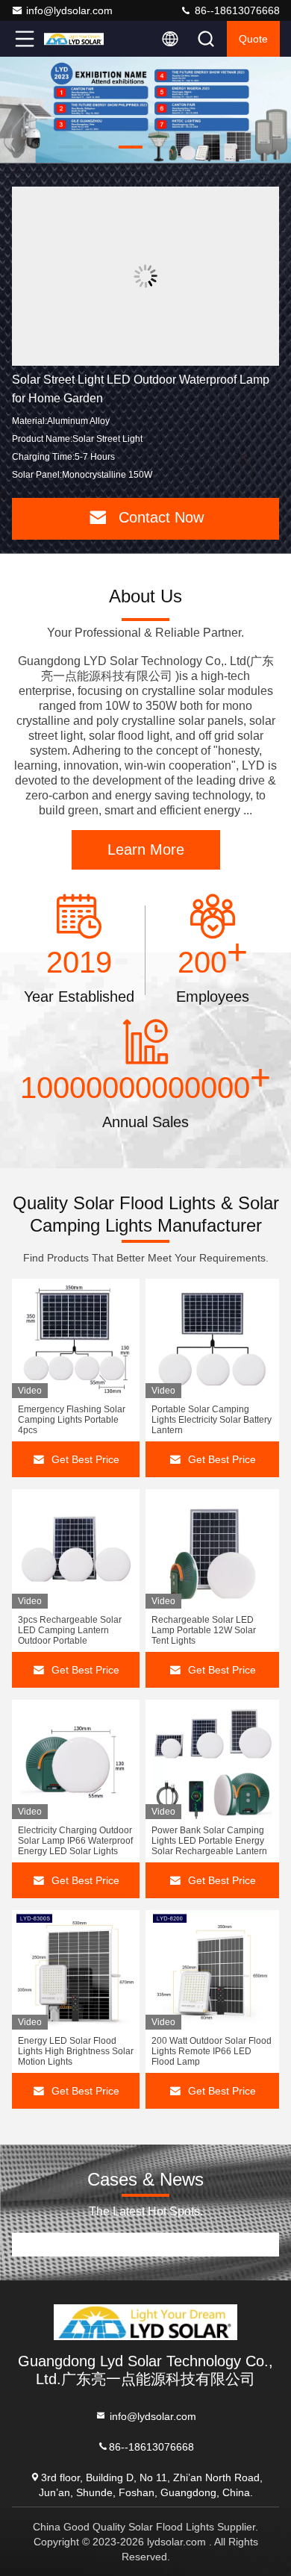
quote (253, 39)
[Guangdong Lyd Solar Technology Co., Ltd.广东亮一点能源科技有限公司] (74, 39)
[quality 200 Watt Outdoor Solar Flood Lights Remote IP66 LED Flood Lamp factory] (212, 1970)
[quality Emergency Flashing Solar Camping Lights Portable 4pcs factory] (76, 1338)
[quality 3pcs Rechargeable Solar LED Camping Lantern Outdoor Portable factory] (76, 1549)
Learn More (146, 849)
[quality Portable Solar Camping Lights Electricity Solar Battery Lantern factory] (212, 1338)
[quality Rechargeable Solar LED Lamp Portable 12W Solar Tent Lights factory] (212, 1549)
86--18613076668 (236, 10)
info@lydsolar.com (69, 10)
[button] (71, 147)
